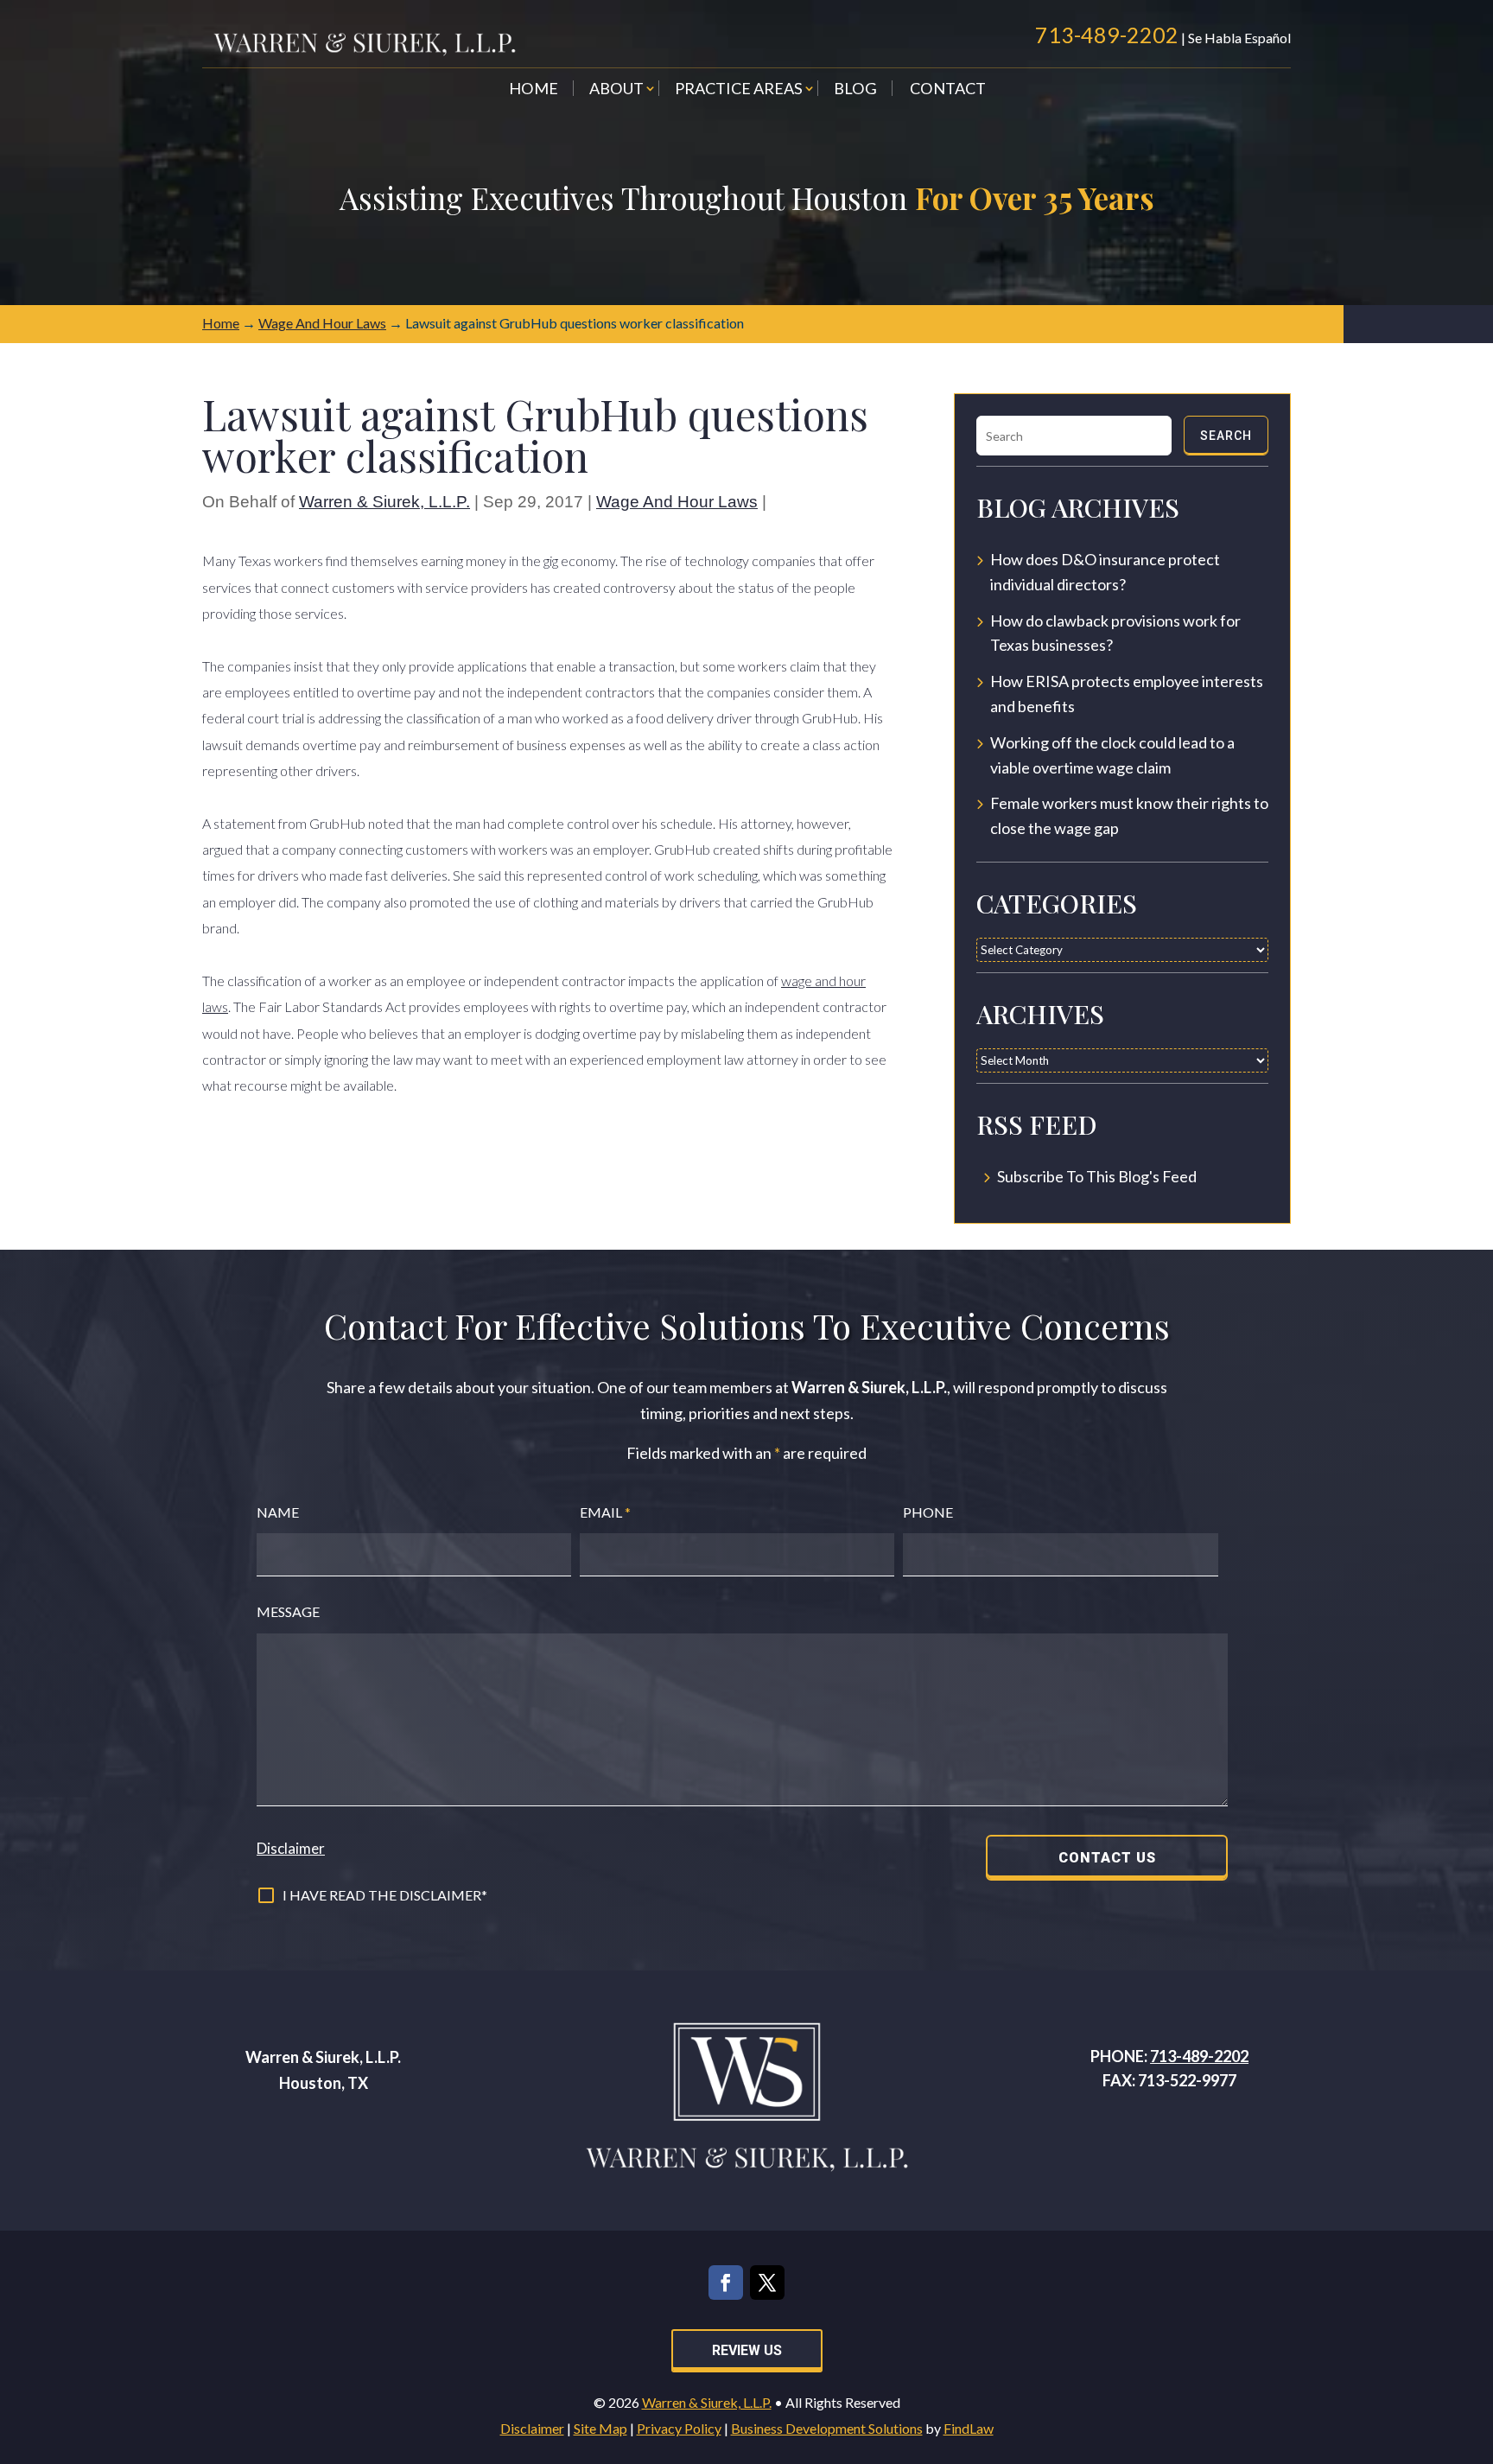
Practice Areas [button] (739, 90)
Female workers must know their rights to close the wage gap (1129, 815)
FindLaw (969, 2428)
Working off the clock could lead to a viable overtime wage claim (1112, 755)
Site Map (600, 2428)
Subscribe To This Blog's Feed (1097, 1176)
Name (278, 1512)
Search (1226, 436)
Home (534, 90)
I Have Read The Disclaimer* (385, 1895)
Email (605, 1512)
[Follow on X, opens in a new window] (767, 2283)
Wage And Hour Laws (677, 502)
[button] (1476, 2339)
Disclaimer (291, 1848)
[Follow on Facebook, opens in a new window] (726, 2283)
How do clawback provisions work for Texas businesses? (1115, 633)
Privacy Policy (679, 2428)
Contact (948, 90)
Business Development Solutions (827, 2428)
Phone (928, 1512)
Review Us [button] (747, 2350)
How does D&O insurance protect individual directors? (1105, 572)
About (616, 90)
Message (288, 1611)
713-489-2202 (1107, 35)
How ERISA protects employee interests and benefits (1127, 694)
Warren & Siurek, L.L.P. (384, 502)
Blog (855, 90)
